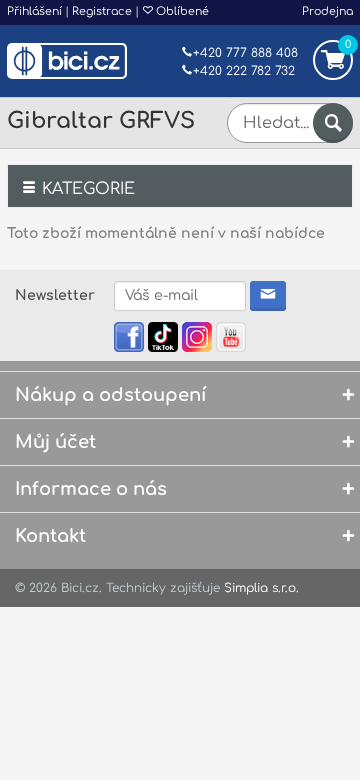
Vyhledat (333, 123)
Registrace (102, 11)
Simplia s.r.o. (261, 588)
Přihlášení (34, 11)
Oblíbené (181, 11)
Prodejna (327, 11)
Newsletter (55, 295)
